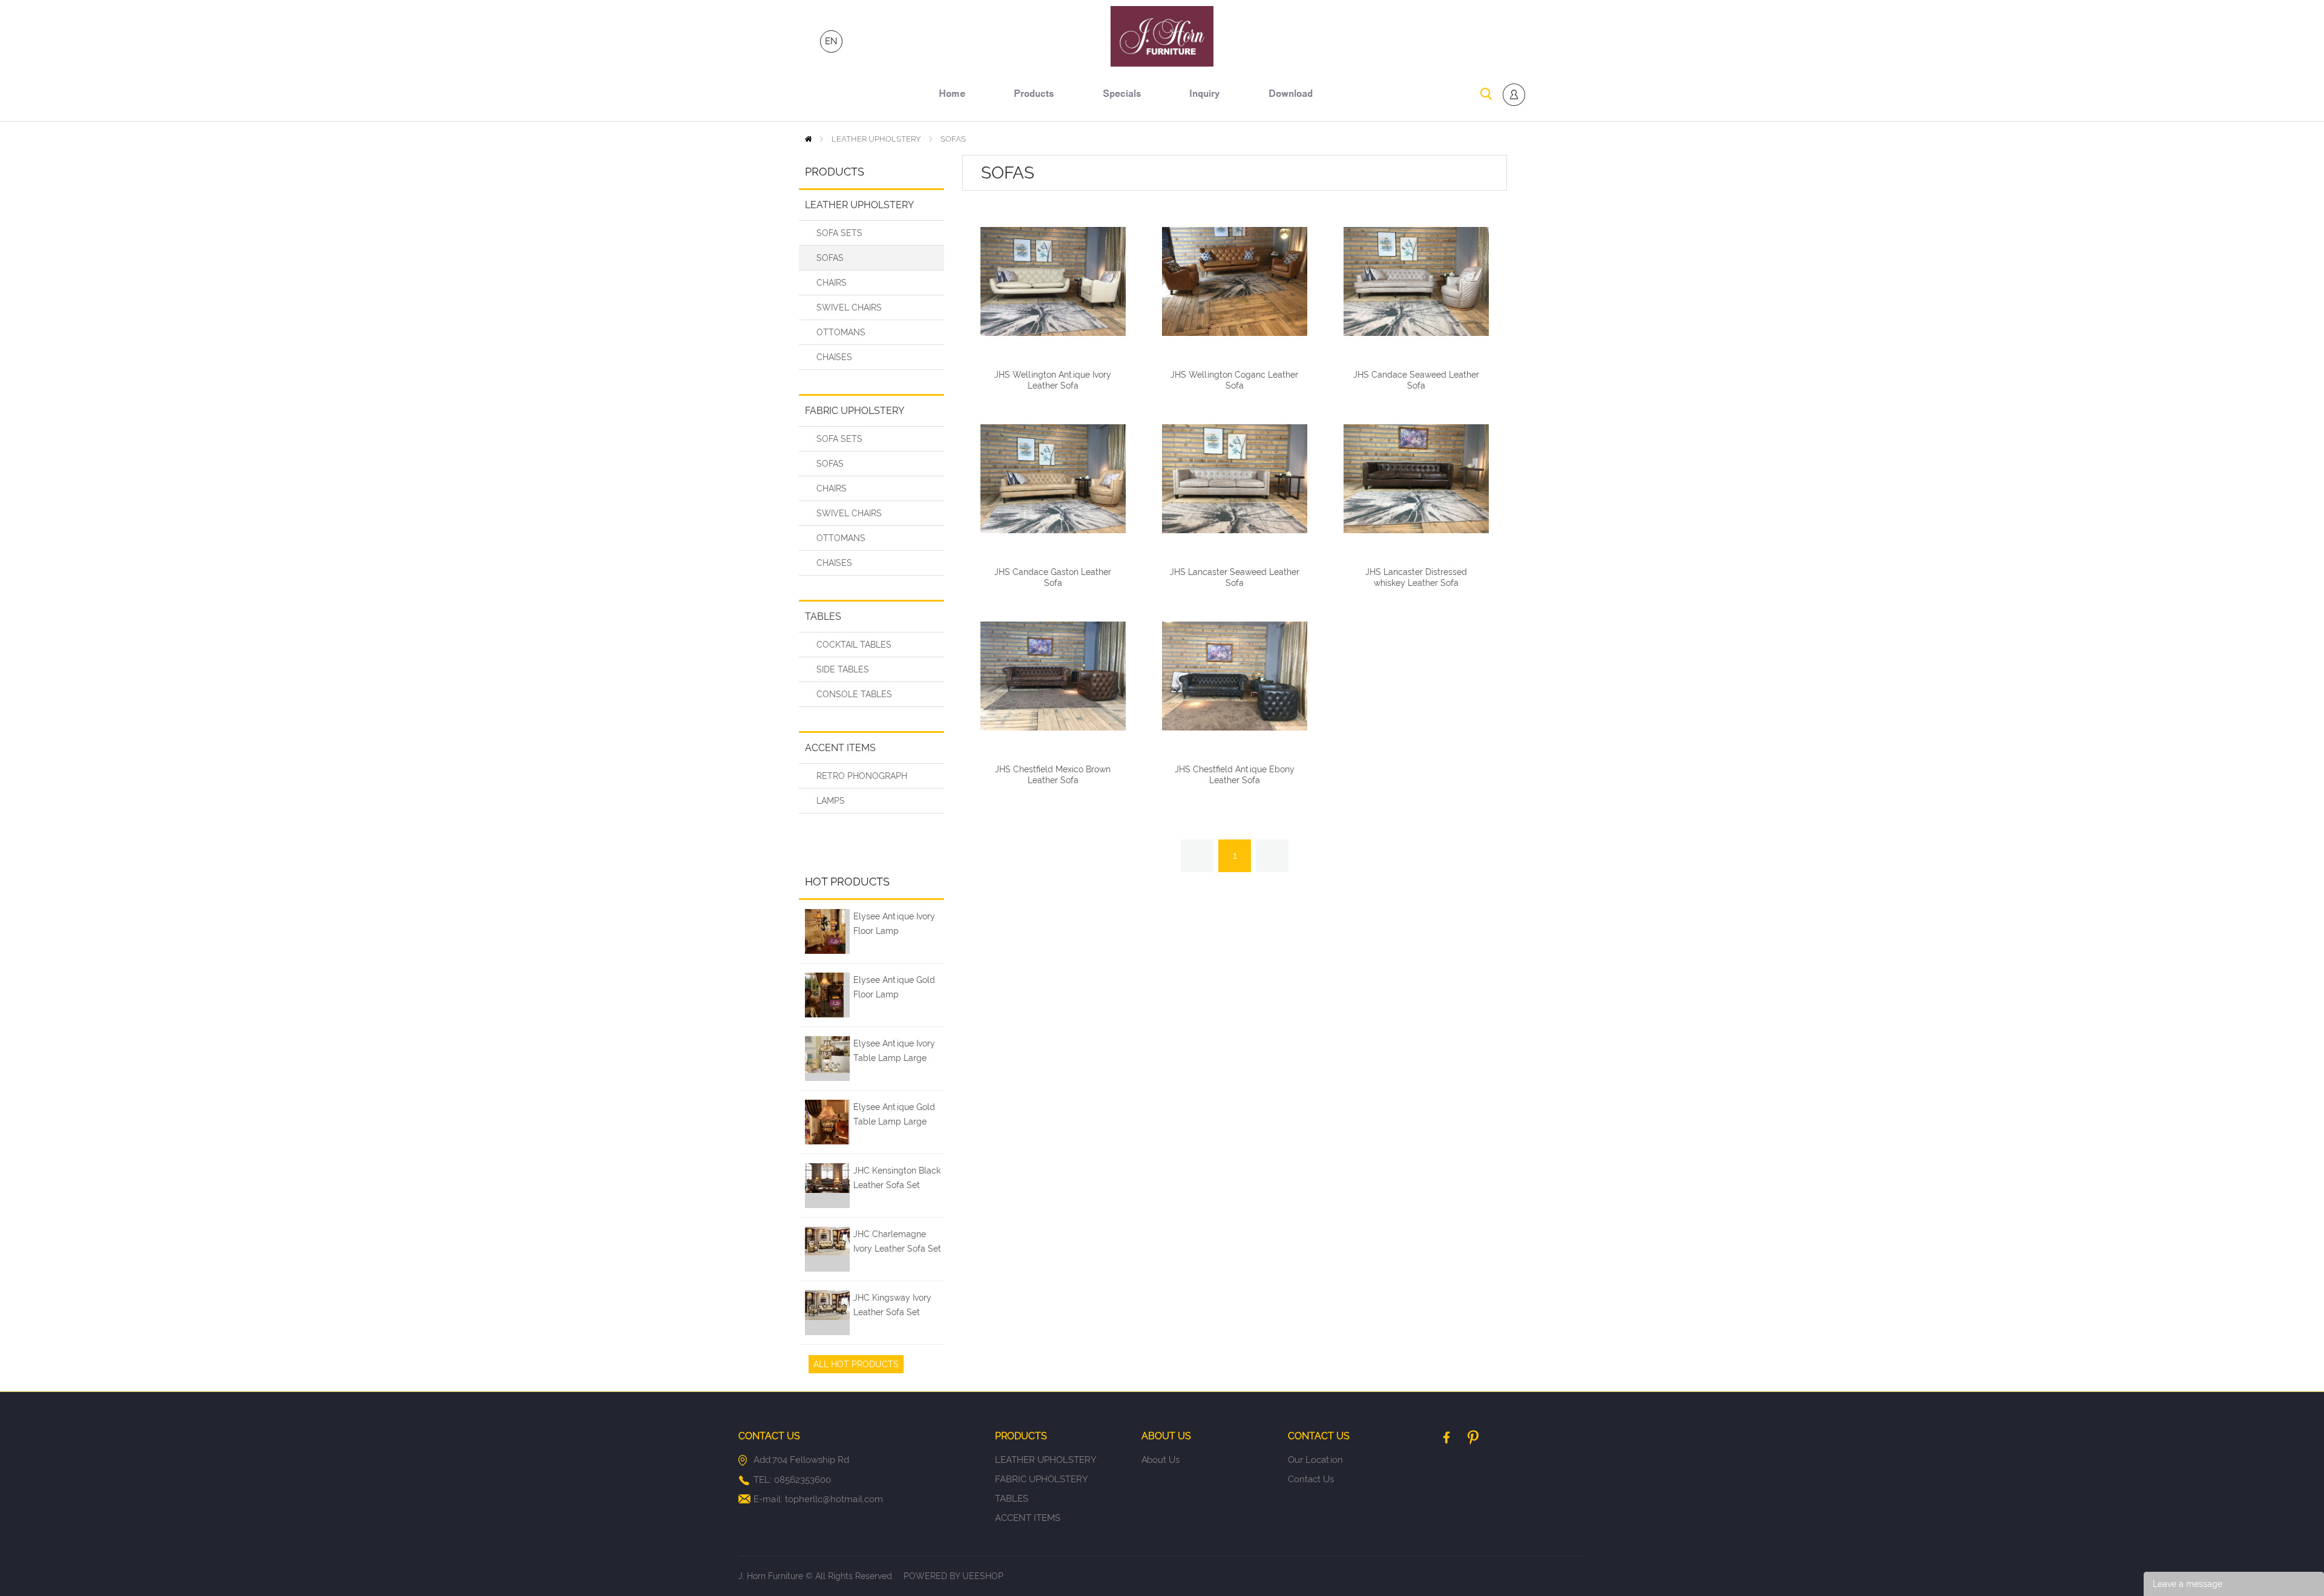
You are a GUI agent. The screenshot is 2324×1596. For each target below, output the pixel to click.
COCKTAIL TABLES (854, 645)
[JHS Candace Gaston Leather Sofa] (1053, 479)
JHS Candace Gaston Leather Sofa (1053, 577)
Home (808, 139)
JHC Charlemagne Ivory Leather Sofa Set (897, 1241)
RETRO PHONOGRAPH (862, 776)
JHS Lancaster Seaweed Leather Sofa (1235, 577)
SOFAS (953, 139)
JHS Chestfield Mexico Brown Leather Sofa (1053, 775)
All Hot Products (856, 1364)
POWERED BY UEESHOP (954, 1576)
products (1034, 95)
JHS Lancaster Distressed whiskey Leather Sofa (1416, 577)
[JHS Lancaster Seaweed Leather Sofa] (1235, 479)
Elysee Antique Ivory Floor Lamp (894, 924)
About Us (1160, 1460)
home (952, 95)
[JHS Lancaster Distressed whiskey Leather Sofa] (1416, 479)
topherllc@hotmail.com (834, 1499)
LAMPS (831, 801)
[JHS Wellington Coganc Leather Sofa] (1235, 281)
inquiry (1205, 95)
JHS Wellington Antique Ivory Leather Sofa (1053, 380)
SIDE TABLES (843, 669)
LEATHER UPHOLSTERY (876, 139)
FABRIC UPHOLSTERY (855, 411)
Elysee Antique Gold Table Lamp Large (894, 1114)
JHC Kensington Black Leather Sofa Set (897, 1178)
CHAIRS (832, 283)
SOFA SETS (839, 233)
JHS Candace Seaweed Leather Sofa (1416, 380)
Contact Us (1311, 1479)
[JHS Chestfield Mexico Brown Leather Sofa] (1053, 676)
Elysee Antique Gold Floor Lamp (894, 987)
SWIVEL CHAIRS (849, 307)
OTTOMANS (841, 332)
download (1291, 95)
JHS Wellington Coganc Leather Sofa (1234, 380)
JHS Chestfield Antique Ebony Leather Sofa (1235, 775)
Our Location (1315, 1460)
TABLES (823, 616)
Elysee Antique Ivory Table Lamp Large (894, 1051)
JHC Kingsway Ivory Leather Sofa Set (892, 1305)
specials (1122, 95)
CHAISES (834, 357)
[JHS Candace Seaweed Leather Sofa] (1416, 281)
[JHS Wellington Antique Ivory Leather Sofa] (1053, 281)
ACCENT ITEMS (840, 748)
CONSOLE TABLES (854, 694)
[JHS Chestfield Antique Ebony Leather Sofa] (1235, 676)
